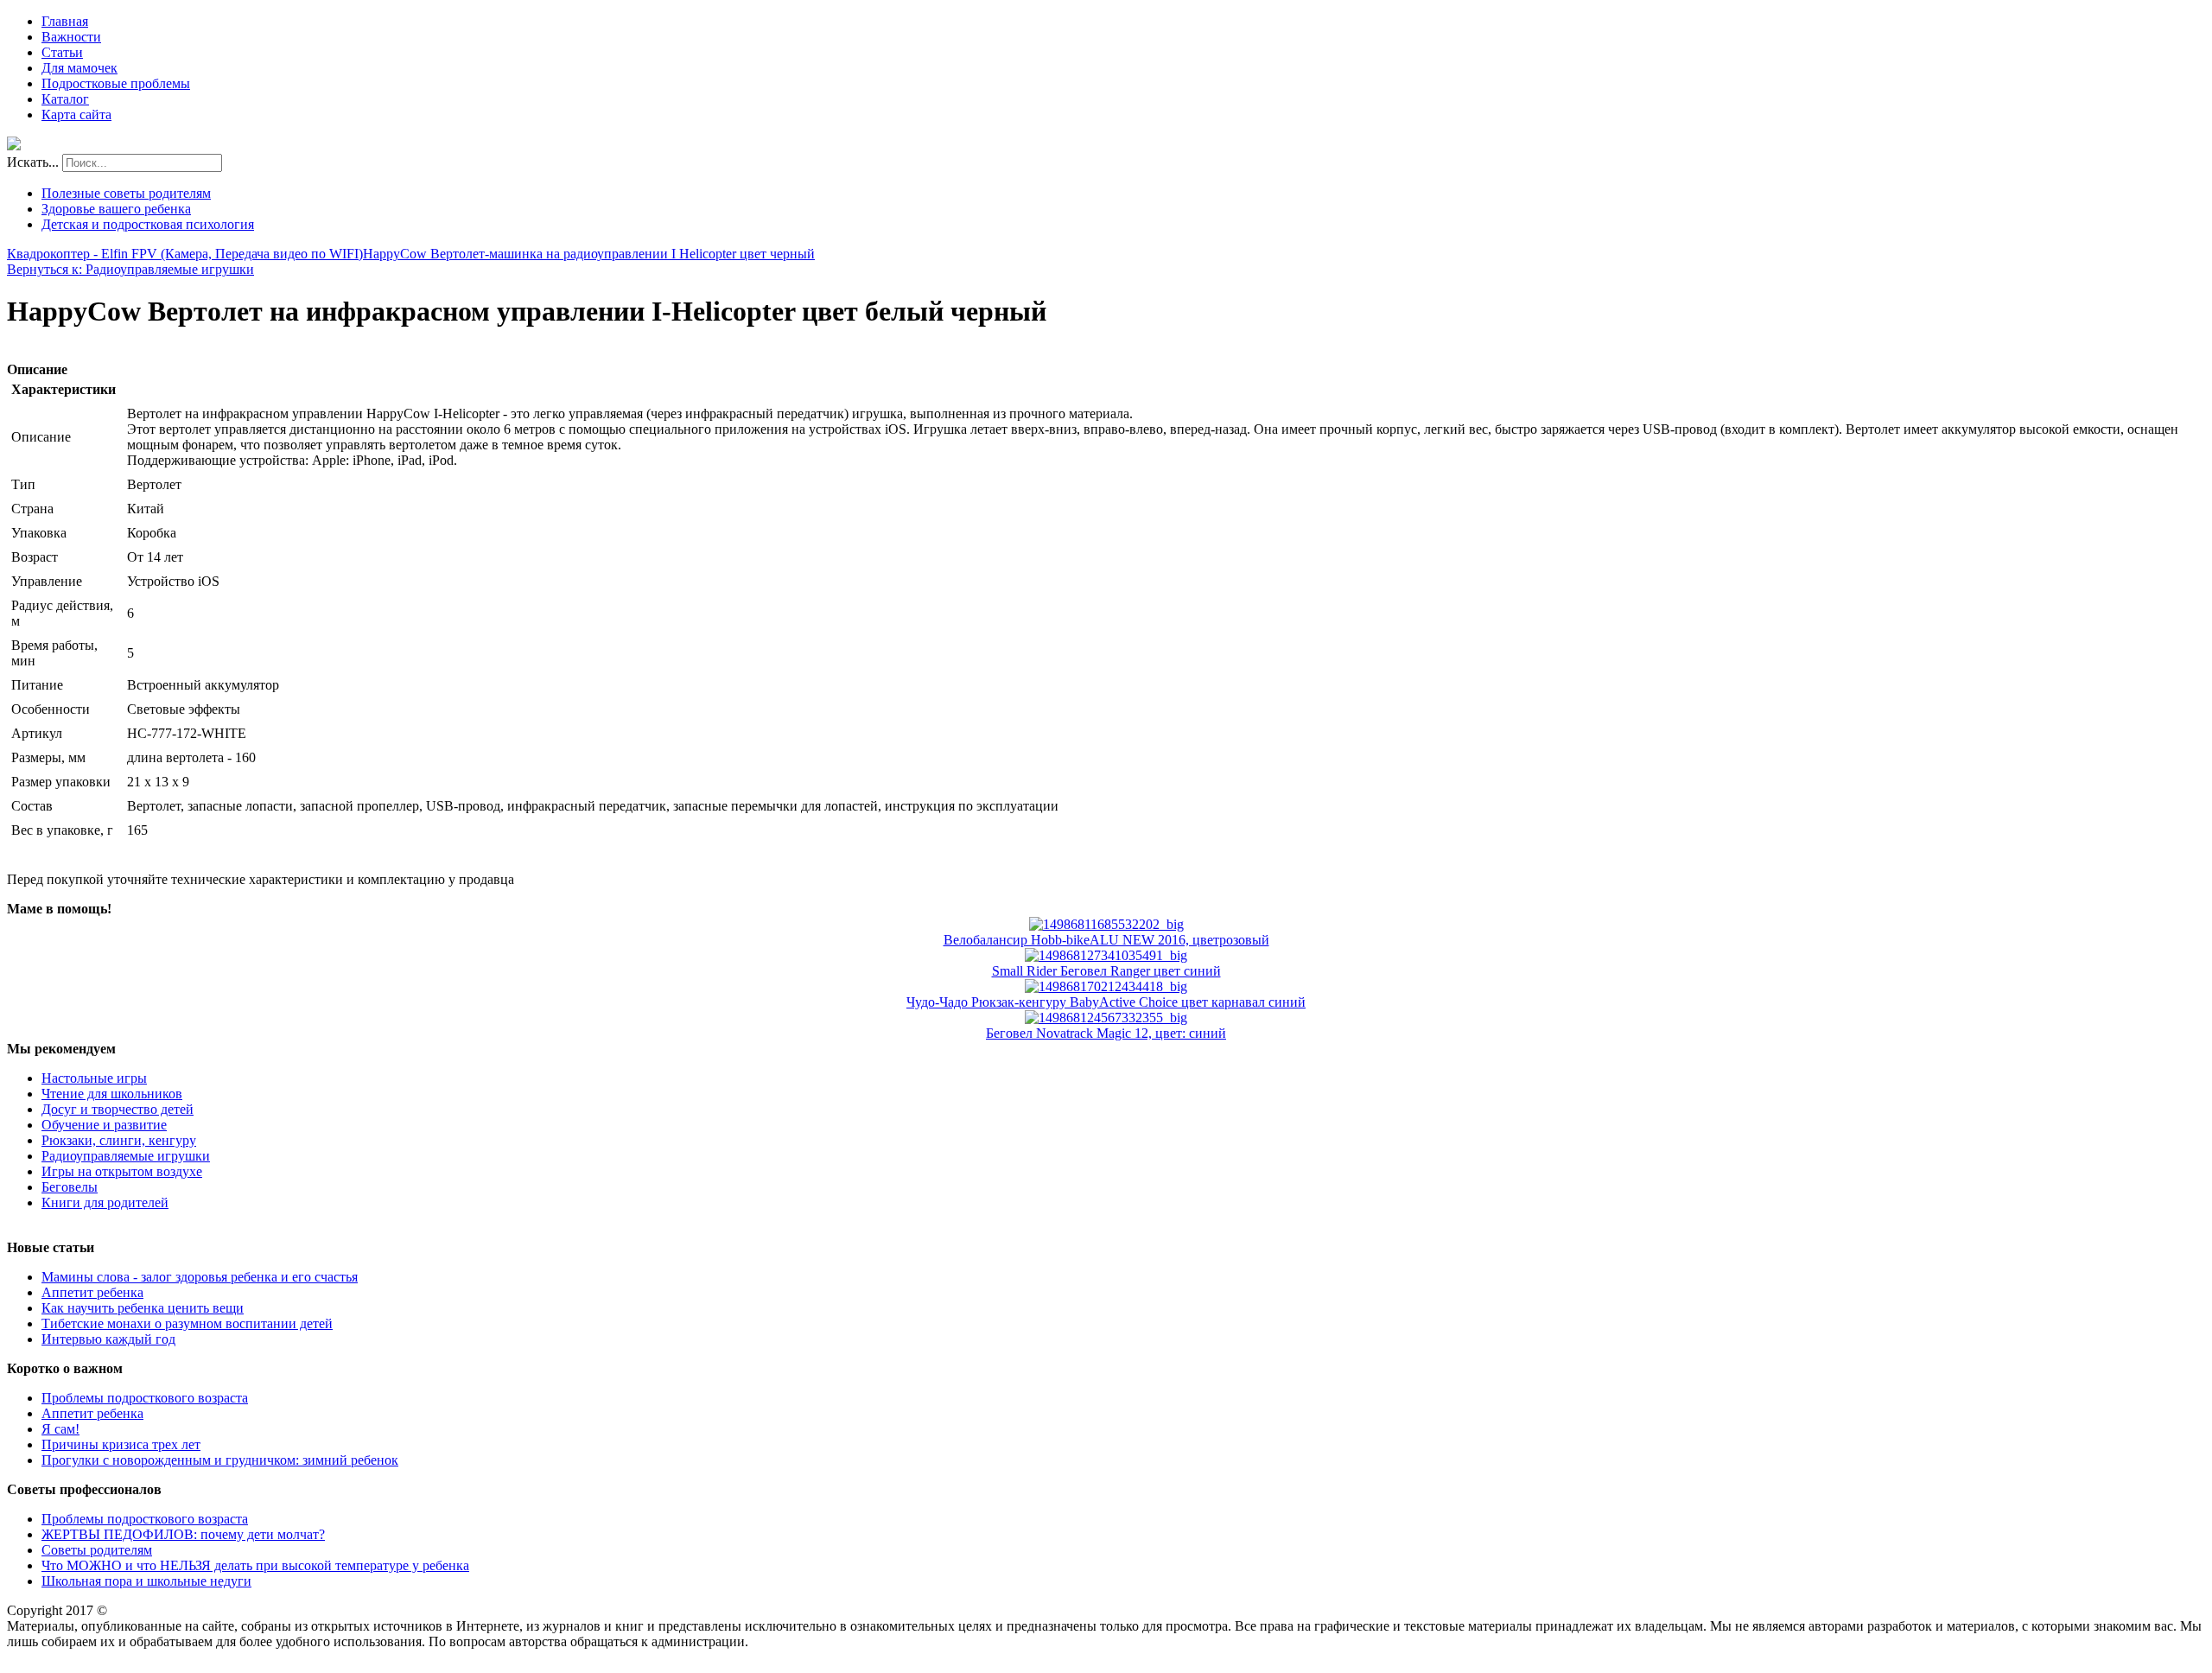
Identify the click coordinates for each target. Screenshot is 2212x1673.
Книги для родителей (105, 1202)
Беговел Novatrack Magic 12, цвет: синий (1106, 1033)
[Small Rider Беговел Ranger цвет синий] (1106, 955)
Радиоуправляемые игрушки (126, 1156)
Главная (65, 21)
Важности (71, 37)
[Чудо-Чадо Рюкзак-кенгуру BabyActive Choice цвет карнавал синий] (1106, 986)
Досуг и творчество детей (118, 1109)
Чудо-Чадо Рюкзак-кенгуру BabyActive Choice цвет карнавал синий (1106, 1002)
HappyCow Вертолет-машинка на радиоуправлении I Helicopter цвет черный (589, 254)
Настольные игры (94, 1078)
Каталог (65, 99)
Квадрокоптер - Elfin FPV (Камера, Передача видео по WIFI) (185, 254)
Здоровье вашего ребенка (116, 209)
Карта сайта (76, 115)
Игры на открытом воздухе (122, 1171)
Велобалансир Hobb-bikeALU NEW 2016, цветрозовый (1106, 940)
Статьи (62, 52)
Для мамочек (79, 68)
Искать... (33, 162)
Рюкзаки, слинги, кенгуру (119, 1140)
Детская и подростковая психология (148, 224)
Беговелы (70, 1187)
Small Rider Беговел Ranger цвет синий (1106, 971)
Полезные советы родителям (126, 193)
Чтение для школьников (112, 1094)
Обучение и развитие (104, 1125)
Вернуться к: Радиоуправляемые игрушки (130, 269)
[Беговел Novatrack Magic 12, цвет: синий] (1106, 1018)
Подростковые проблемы (116, 83)
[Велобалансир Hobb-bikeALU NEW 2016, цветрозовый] (1106, 924)
